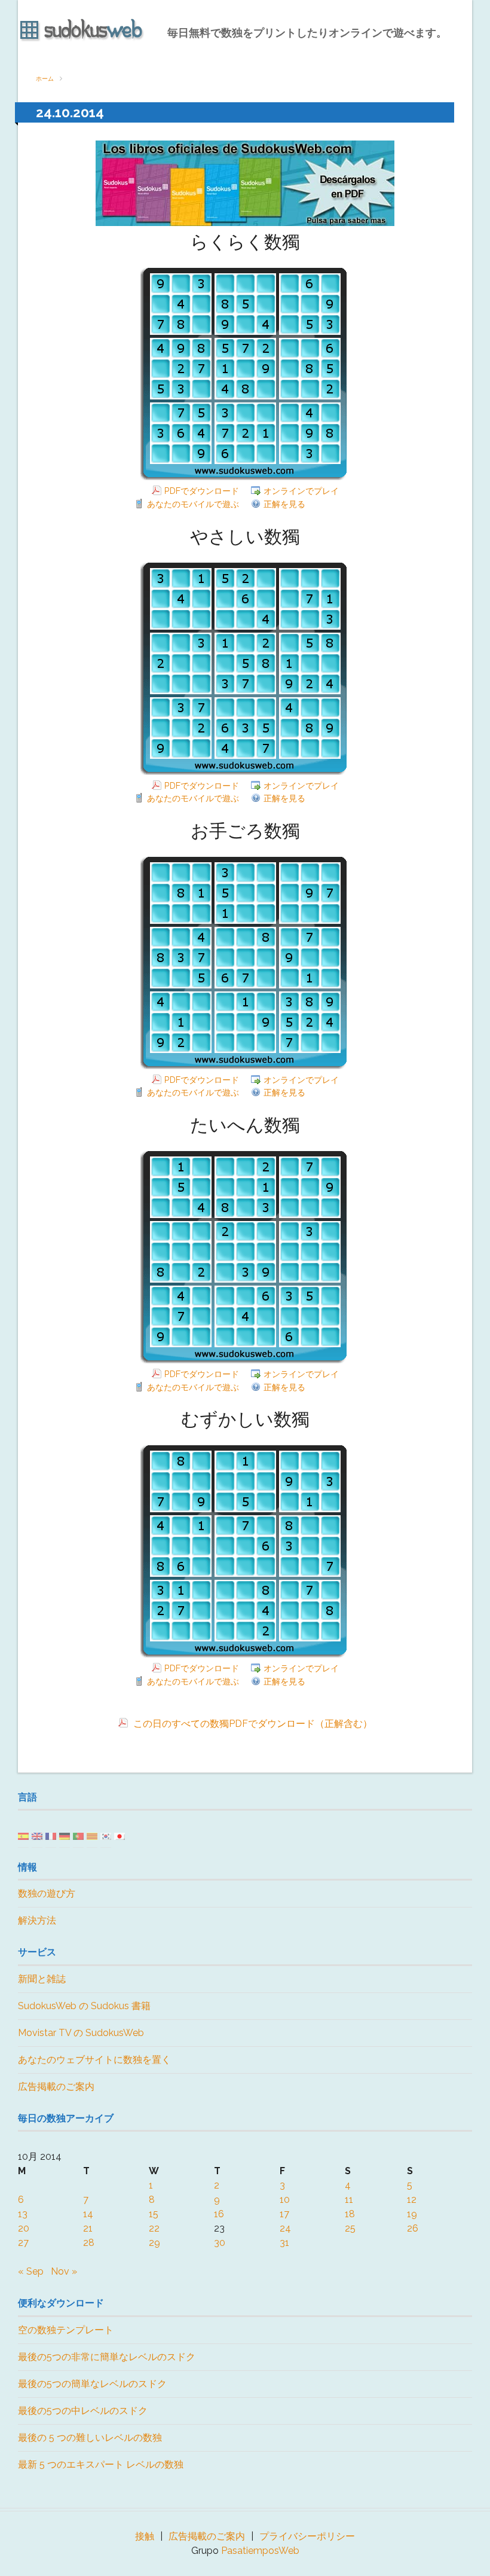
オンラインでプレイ (301, 491)
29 (154, 2243)
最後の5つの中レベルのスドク (83, 2411)
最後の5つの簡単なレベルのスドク (92, 2384)
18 (350, 2214)
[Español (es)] (23, 1835)
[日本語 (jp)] (120, 1835)
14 (88, 2214)
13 (23, 2214)
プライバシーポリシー (307, 2536)
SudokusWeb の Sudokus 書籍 (84, 2006)
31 (284, 2243)
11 (349, 2200)
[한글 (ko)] (106, 1835)
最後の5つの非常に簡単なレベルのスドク (107, 2357)
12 (412, 2200)
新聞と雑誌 (42, 1979)
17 (284, 2214)
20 (24, 2228)
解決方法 (37, 1920)
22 (154, 2228)
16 (219, 2214)
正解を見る (284, 504)
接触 (145, 2536)
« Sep (31, 2271)
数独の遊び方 (47, 1893)
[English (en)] (37, 1835)
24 (285, 2228)
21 (88, 2228)
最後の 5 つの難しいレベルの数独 (90, 2438)
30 (220, 2243)
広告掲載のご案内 (56, 2087)
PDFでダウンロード (202, 491)
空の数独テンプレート (66, 2330)
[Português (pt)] (78, 1835)
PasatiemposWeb (260, 2551)
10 (285, 2200)
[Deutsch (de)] (65, 1835)
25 (350, 2228)
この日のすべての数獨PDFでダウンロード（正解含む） (252, 1724)
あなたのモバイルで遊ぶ (193, 504)
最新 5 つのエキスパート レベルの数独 (101, 2464)
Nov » (64, 2271)
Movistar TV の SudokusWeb (81, 2033)
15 (154, 2214)
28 (89, 2243)
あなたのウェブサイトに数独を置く (94, 2060)
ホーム (45, 79)
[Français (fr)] (51, 1835)
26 (413, 2228)
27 (23, 2243)
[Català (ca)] (92, 1835)
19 (412, 2214)
